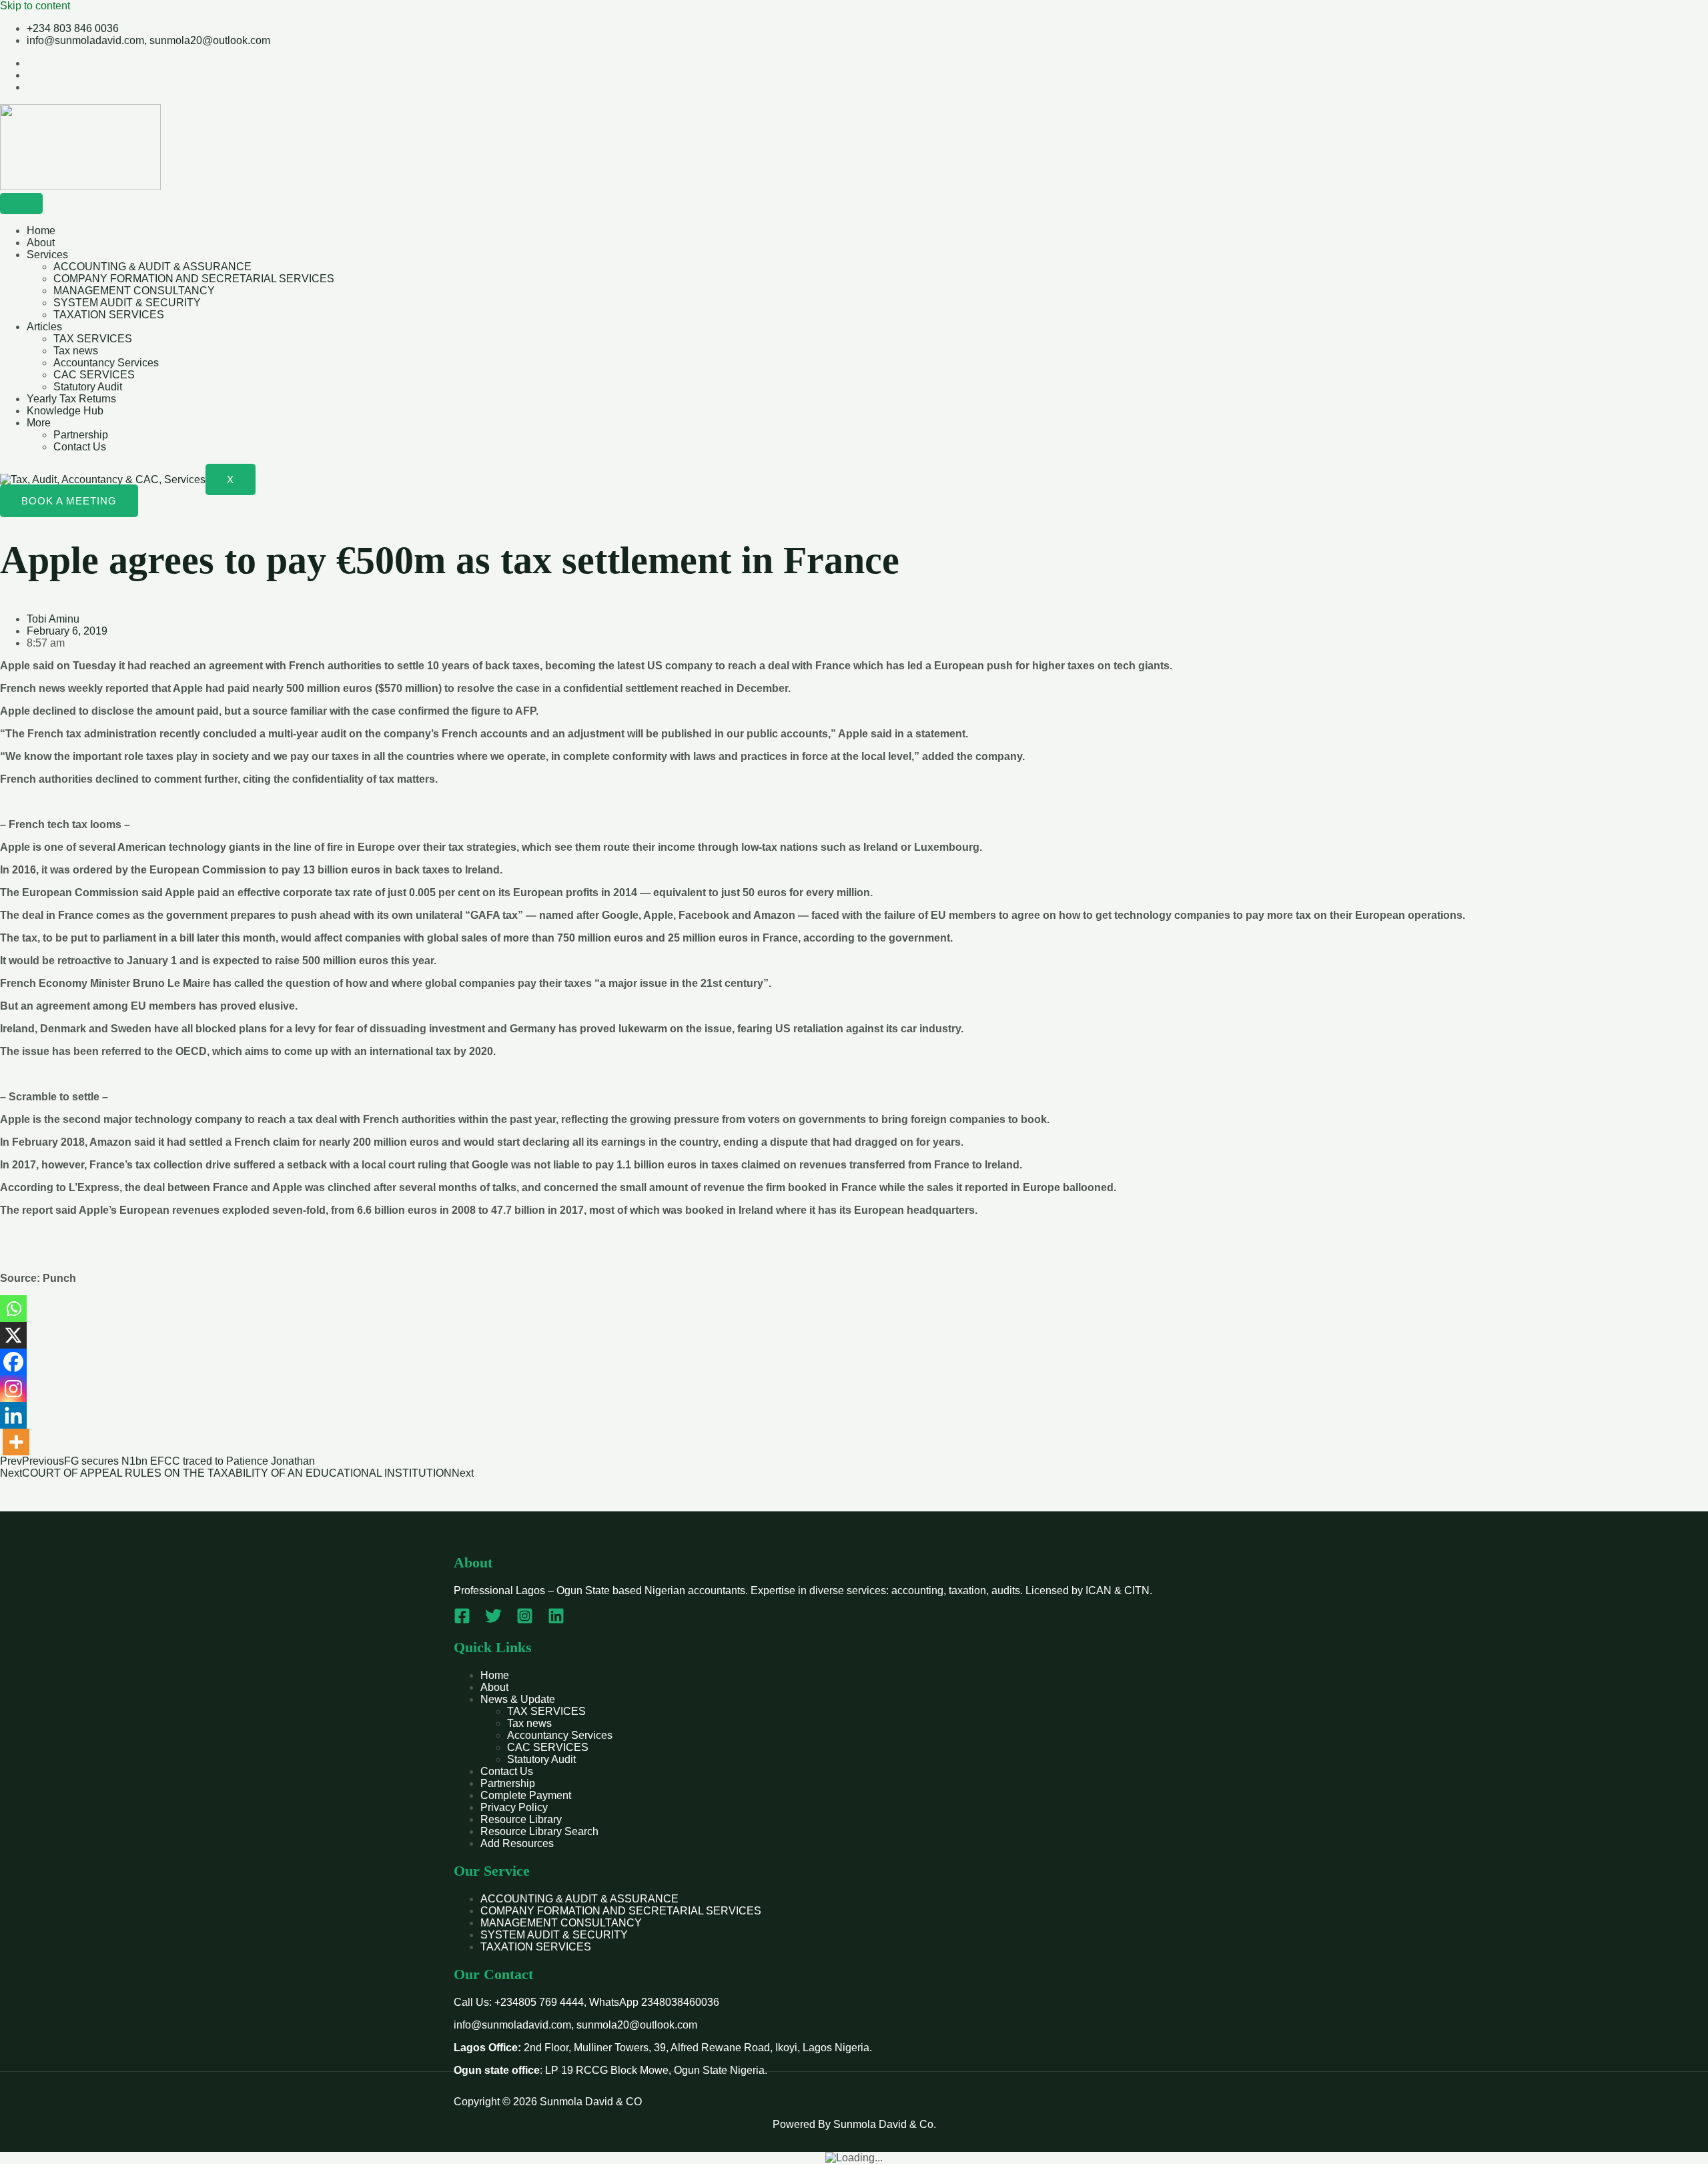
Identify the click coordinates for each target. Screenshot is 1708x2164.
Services (47, 255)
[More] (16, 1442)
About (41, 243)
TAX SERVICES (93, 339)
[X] (13, 1335)
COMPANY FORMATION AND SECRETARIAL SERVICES (194, 279)
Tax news (76, 351)
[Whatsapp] (13, 1309)
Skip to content (35, 6)
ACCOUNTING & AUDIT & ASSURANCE (152, 267)
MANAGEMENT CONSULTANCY (134, 291)
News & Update (518, 1699)
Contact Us (80, 447)
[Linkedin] (13, 1415)
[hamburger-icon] (21, 204)
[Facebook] (13, 1362)
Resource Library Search (539, 1831)
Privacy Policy (514, 1807)
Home (41, 231)
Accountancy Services (106, 363)
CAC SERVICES (94, 375)
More (39, 423)
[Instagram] (13, 1389)
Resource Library (521, 1819)
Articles (44, 327)
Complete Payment (526, 1795)
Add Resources (517, 1843)
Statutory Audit (88, 387)
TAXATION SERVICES (109, 315)
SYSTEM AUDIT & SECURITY (127, 303)
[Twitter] (493, 1620)
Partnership (81, 435)
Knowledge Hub (65, 411)
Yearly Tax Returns (71, 399)
